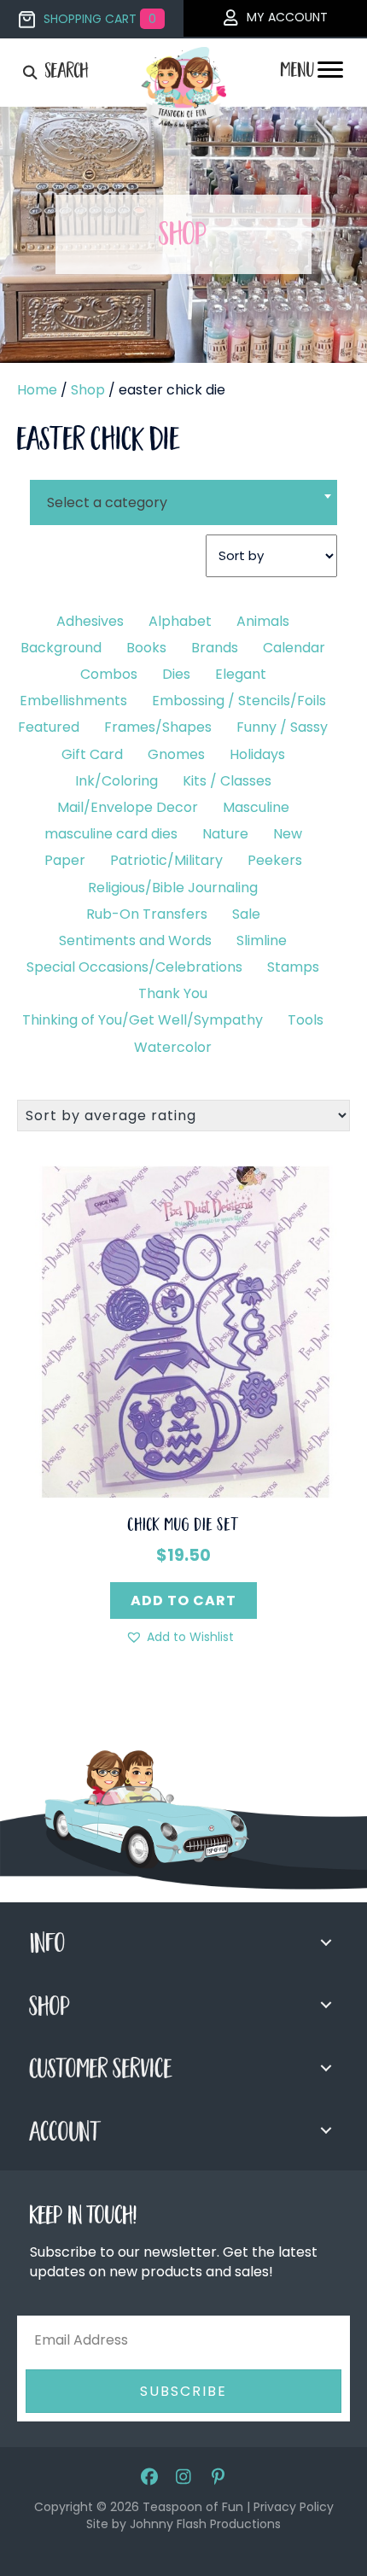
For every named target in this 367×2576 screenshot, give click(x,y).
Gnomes (176, 754)
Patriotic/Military (166, 860)
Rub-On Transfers (147, 914)
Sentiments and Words (135, 940)
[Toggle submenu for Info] (326, 1942)
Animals (263, 621)
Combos (109, 674)
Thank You (173, 993)
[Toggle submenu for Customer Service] (326, 2068)
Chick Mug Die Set (183, 1527)
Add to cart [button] (183, 1601)
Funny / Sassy (282, 727)
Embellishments (73, 701)
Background (61, 648)
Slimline (262, 940)
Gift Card (92, 754)
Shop (88, 390)
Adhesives (90, 621)
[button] (180, 1637)
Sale (246, 914)
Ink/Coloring (117, 781)
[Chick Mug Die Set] (183, 1331)
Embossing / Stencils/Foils (239, 701)
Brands (215, 648)
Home (37, 390)
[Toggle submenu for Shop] (326, 2005)
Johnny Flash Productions (205, 2524)
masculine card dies (111, 834)
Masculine (256, 807)
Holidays (257, 754)
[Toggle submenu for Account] (326, 2130)
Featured (49, 727)
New (288, 834)
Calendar (294, 648)
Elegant (241, 674)
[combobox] (183, 492)
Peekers (275, 860)
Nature (225, 834)
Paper (65, 860)
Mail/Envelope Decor (128, 807)
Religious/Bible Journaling (173, 888)
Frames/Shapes (158, 727)
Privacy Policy (294, 2507)
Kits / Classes (227, 781)
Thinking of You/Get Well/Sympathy (143, 1020)
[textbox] (183, 502)
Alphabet (180, 621)
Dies (176, 674)
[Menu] (330, 74)
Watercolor (173, 1047)
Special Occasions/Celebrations (134, 967)
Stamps (293, 967)
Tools (306, 1020)
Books (146, 648)
